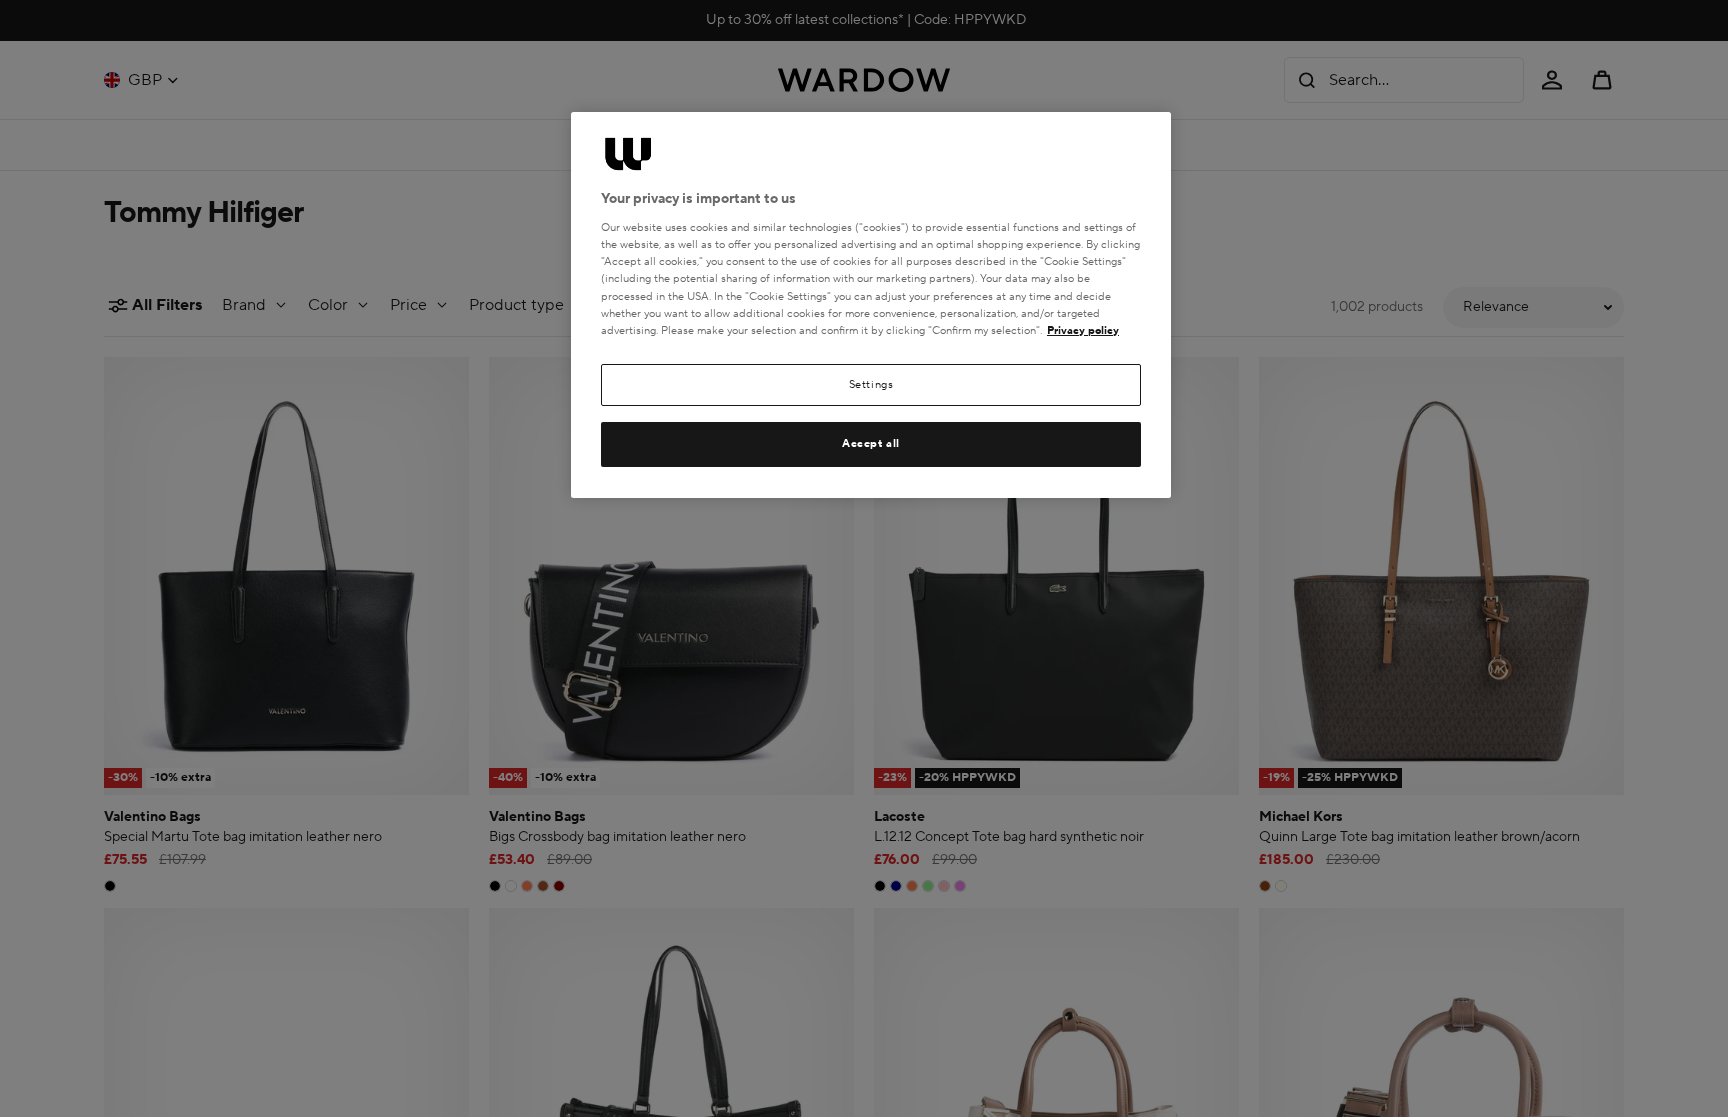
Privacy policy (1083, 330)
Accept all (871, 443)
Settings (871, 384)
